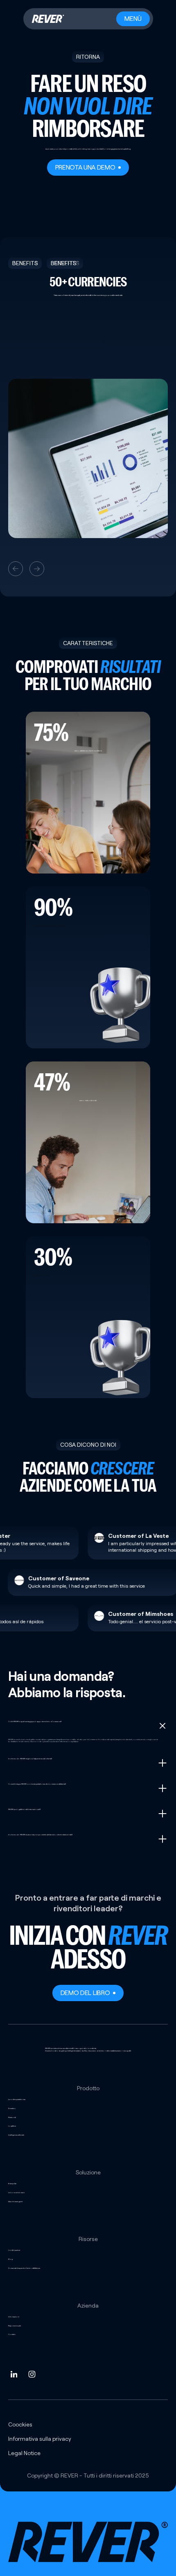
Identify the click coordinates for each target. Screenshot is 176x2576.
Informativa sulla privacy (40, 2439)
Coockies (20, 2424)
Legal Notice (24, 2453)
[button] (16, 569)
